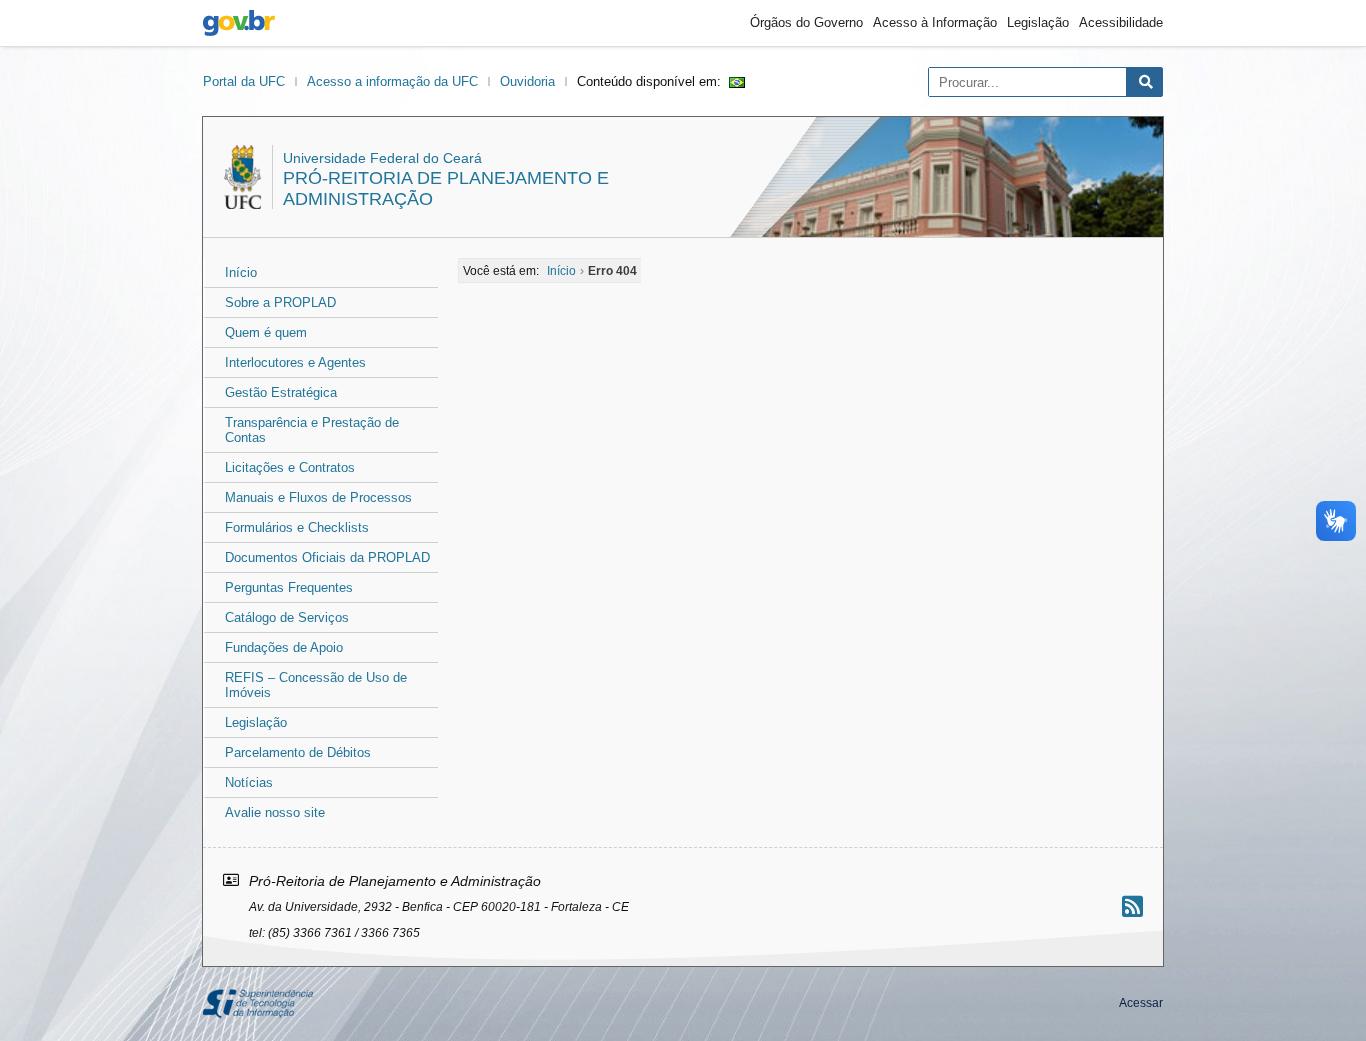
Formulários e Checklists (297, 527)
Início (241, 272)
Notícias (249, 782)
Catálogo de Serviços (287, 617)
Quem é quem (266, 332)
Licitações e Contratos (290, 467)
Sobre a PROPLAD (280, 302)
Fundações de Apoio (284, 647)
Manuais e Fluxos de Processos (318, 497)
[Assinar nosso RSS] (1132, 906)
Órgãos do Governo (806, 22)
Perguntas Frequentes (289, 587)
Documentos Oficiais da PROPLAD (327, 557)
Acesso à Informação (935, 22)
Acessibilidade (1121, 22)
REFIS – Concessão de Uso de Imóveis (316, 685)
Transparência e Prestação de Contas (312, 430)
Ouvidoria (527, 81)
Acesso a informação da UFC (392, 81)
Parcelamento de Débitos (298, 752)
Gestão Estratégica (281, 392)
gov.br (239, 23)
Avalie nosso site (275, 812)
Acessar (1141, 1003)
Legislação (1038, 22)
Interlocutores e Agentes (295, 362)
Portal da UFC (244, 81)
